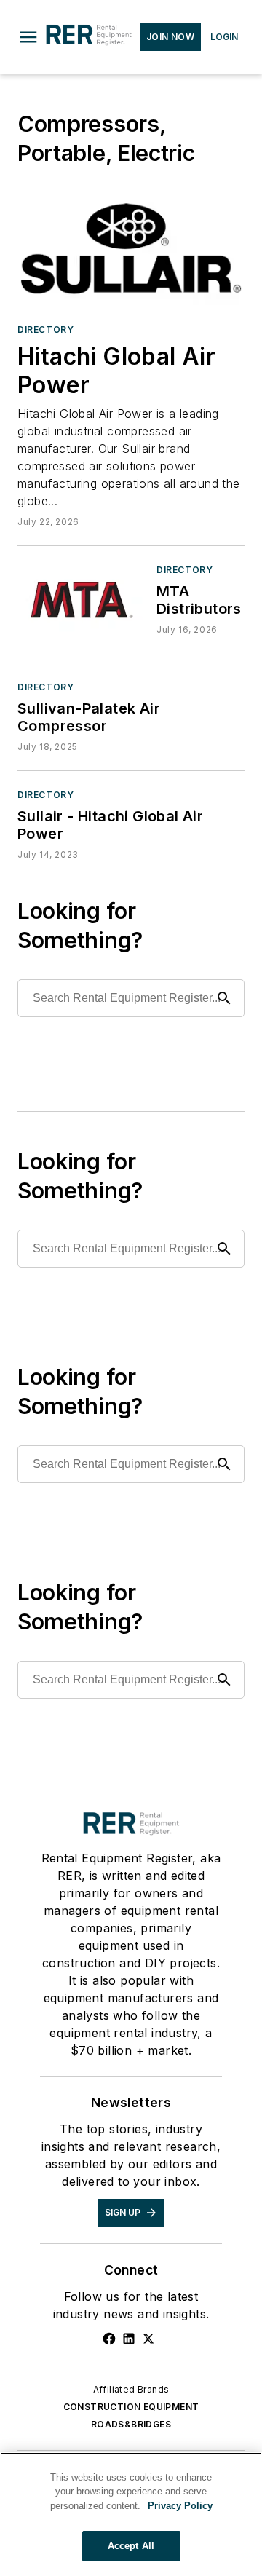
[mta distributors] (81, 599)
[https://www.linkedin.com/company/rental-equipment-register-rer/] (129, 2339)
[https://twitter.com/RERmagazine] (148, 2339)
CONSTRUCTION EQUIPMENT (131, 2407)
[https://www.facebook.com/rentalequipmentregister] (109, 2339)
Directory (45, 329)
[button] (28, 37)
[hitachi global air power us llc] (131, 248)
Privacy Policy (180, 2506)
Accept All (131, 2546)
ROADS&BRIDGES (131, 2424)
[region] (131, 2514)
